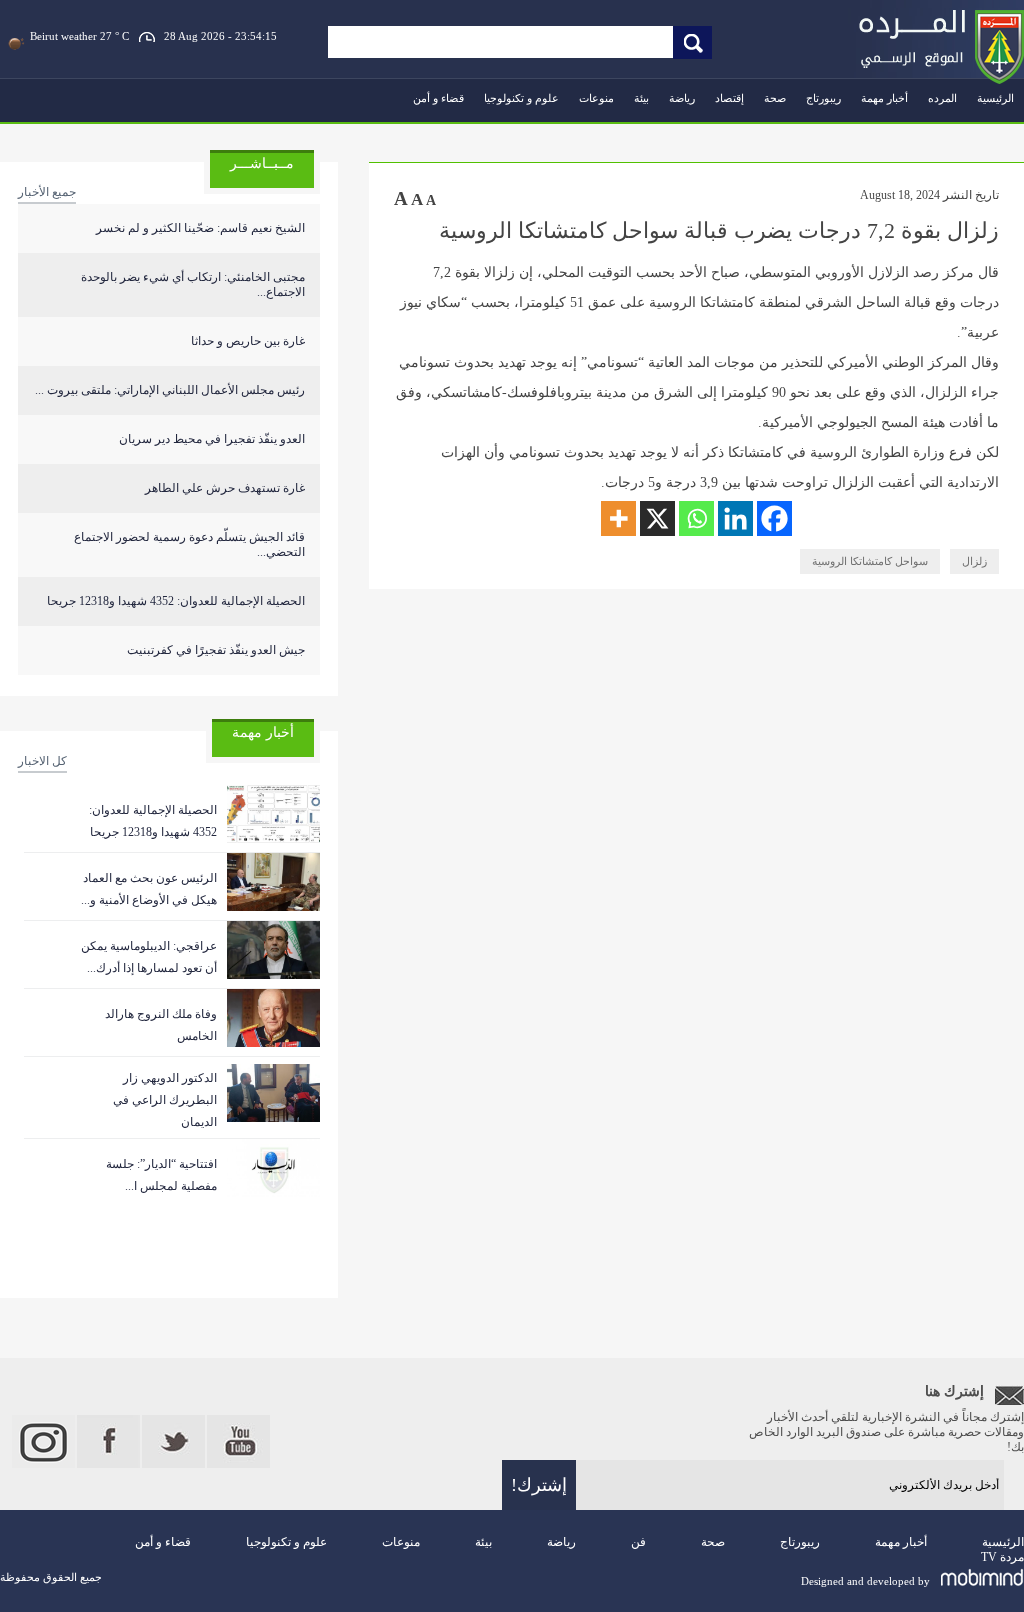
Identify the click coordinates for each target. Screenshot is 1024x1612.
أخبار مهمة (884, 98)
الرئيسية (995, 98)
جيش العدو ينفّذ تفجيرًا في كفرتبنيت (216, 650)
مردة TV (1002, 1557)
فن (638, 1542)
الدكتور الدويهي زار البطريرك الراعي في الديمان (165, 1100)
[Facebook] (774, 518)
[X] (657, 518)
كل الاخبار (42, 761)
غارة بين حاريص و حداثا (248, 341)
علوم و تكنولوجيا (521, 98)
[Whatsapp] (696, 518)
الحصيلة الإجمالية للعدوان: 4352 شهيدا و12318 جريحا (176, 601)
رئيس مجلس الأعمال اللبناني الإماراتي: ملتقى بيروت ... (170, 390)
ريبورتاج (823, 98)
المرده (942, 98)
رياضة (682, 98)
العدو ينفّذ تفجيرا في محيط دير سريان (212, 439)
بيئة (641, 98)
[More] (618, 518)
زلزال (974, 561)
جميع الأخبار (47, 192)
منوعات (596, 98)
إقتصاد (729, 98)
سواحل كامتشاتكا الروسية (870, 561)
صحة (775, 98)
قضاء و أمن (438, 98)
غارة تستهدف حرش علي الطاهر (225, 488)
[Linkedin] (735, 518)
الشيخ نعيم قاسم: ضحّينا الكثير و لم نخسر (200, 228)
